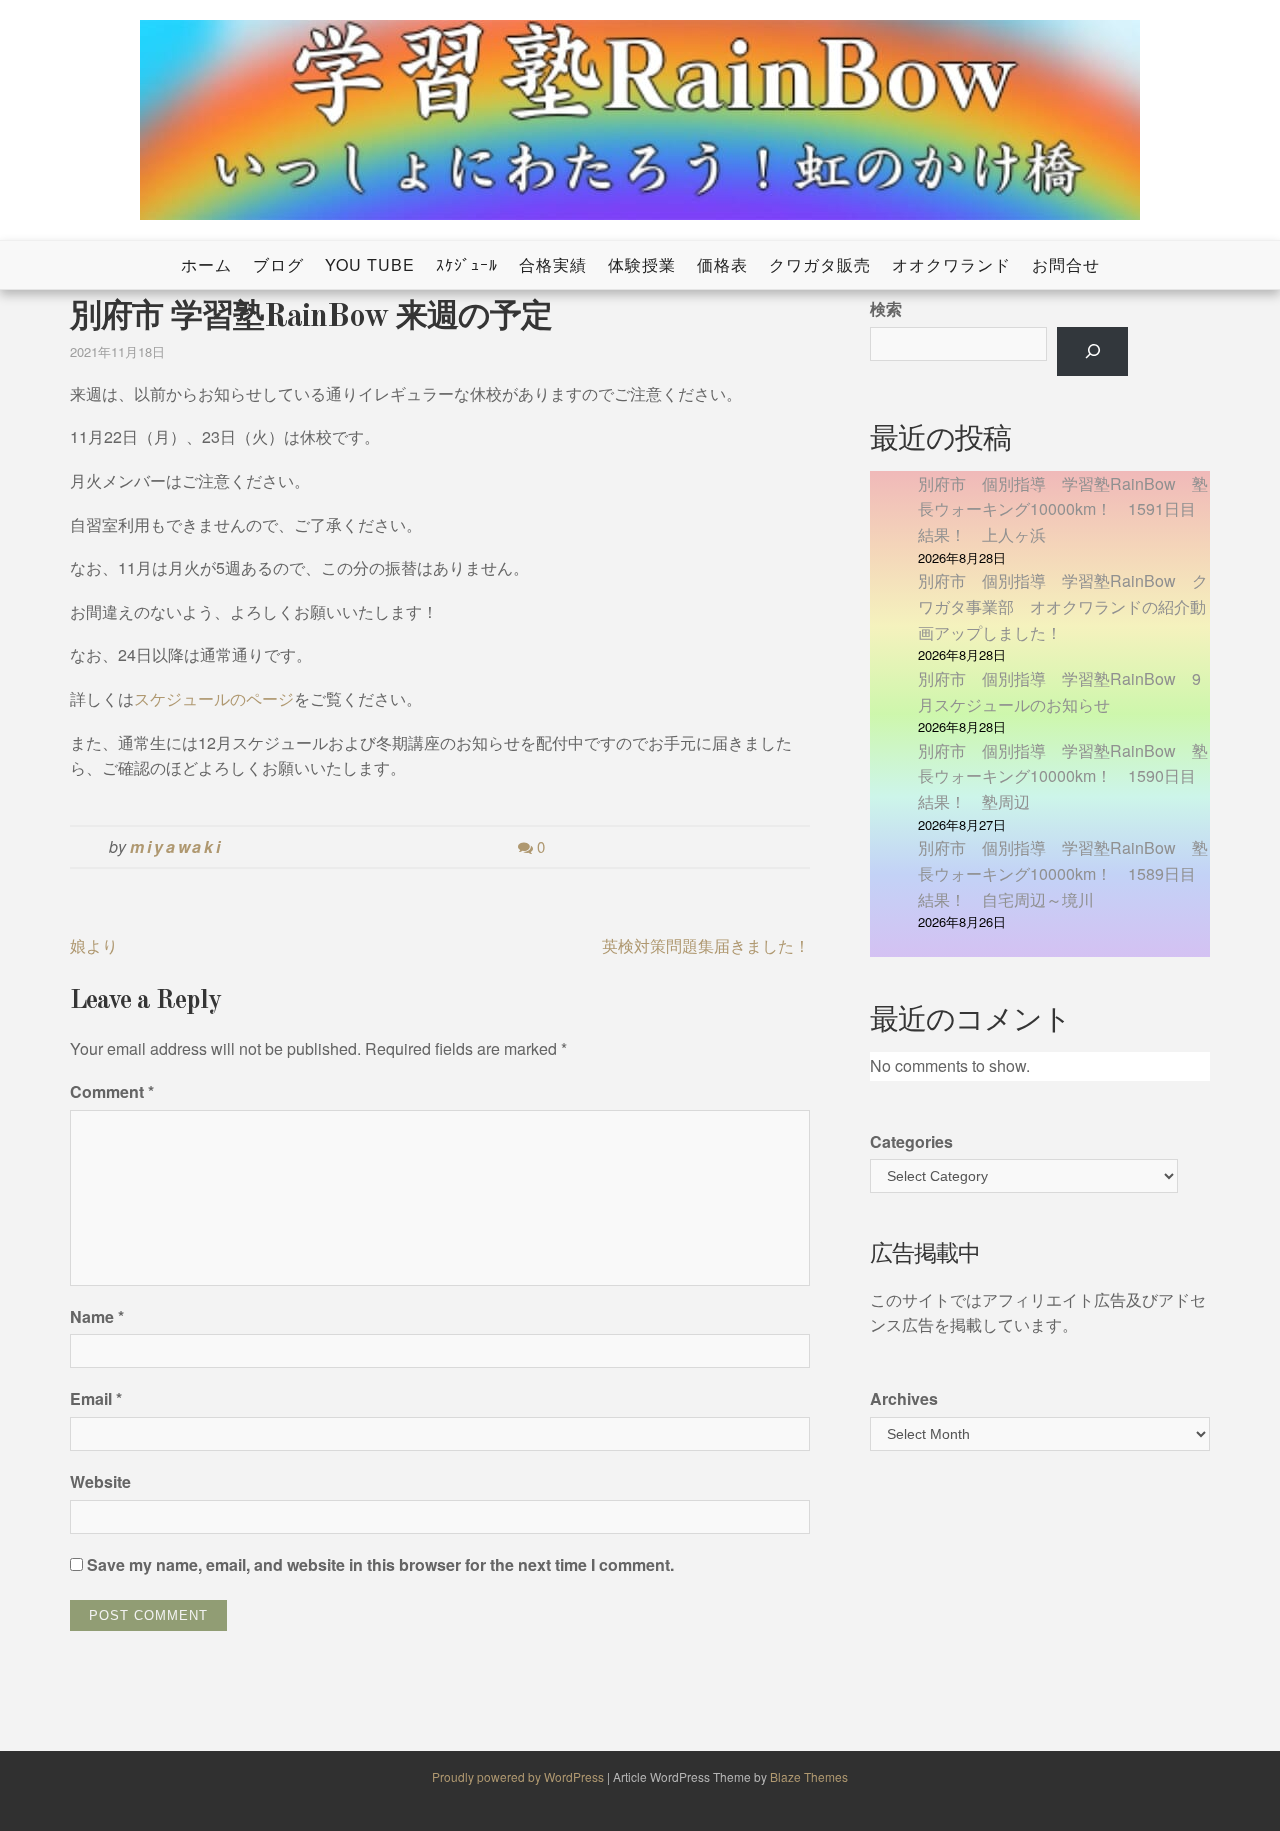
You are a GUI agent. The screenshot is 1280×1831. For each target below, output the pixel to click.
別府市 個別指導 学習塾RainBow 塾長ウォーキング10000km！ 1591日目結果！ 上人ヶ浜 (1063, 509)
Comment (112, 1091)
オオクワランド (951, 264)
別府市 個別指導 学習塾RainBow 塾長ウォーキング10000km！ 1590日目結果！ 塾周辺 (1063, 776)
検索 (886, 308)
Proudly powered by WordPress (519, 1776)
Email (96, 1398)
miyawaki (176, 846)
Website (100, 1481)
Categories (911, 1141)
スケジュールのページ (214, 698)
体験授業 (642, 264)
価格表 (722, 264)
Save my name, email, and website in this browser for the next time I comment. (380, 1564)
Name (97, 1316)
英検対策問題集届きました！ (706, 945)
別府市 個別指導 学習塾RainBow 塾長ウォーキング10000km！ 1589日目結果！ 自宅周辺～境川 (1063, 873)
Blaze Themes (809, 1776)
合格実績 (553, 264)
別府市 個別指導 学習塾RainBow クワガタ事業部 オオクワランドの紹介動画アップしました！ (1063, 606)
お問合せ (1066, 264)
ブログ (278, 264)
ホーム (206, 264)
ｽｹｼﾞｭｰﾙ (467, 264)
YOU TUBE (370, 264)
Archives (904, 1398)
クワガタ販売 (820, 264)
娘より (94, 945)
